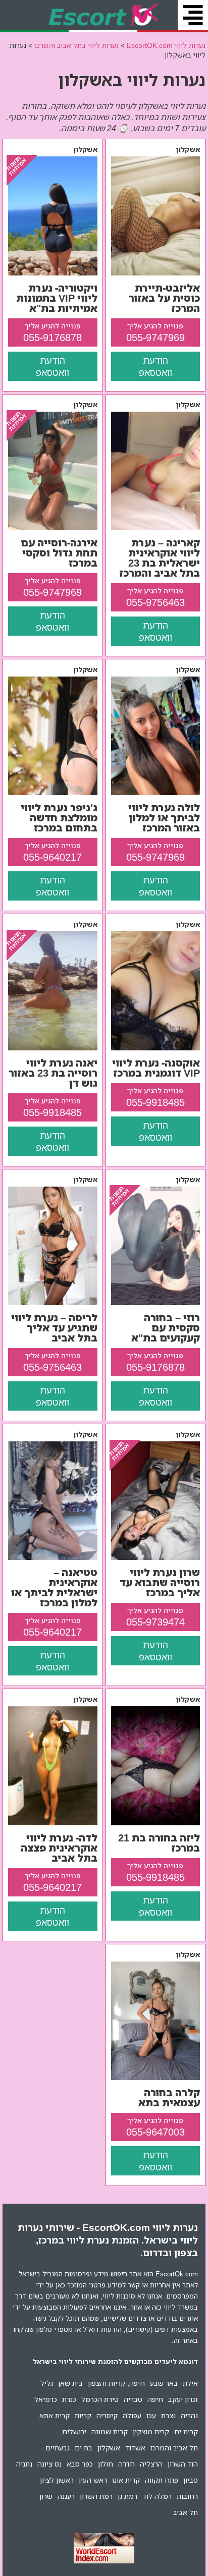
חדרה (126, 2464)
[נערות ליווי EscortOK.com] (104, 15)
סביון (191, 2480)
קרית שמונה (110, 2431)
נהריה (189, 2415)
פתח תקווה (162, 2480)
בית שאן (70, 2383)
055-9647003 (155, 2132)
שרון (46, 2496)
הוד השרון (183, 2464)
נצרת (168, 2415)
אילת (190, 2383)
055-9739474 (155, 1622)
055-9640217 (53, 857)
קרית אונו (126, 2480)
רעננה (66, 2496)
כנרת (69, 2399)
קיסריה (107, 2415)
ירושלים (74, 2431)
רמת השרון (96, 2496)
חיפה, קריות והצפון (116, 2383)
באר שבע (164, 2383)
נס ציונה (49, 2464)
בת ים (84, 2448)
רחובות (187, 2496)
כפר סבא (80, 2464)
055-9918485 (155, 1102)
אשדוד (135, 2448)
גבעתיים (58, 2448)
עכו (151, 2415)
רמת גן (127, 2496)
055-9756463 (155, 602)
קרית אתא (55, 2415)
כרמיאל (46, 2399)
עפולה (132, 2415)
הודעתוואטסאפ (155, 366)
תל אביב (186, 2512)
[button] (193, 15)
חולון (106, 2464)
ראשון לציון (57, 2480)
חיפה (155, 2399)
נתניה (24, 2464)
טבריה (133, 2399)
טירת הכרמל (100, 2399)
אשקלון (109, 2448)
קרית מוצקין (151, 2431)
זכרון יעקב (183, 2399)
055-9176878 (53, 337)
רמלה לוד (157, 2496)
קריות (83, 2415)
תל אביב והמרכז (174, 2448)
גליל (47, 2383)
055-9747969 (155, 337)
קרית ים (186, 2431)
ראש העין (93, 2480)
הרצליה (151, 2464)
